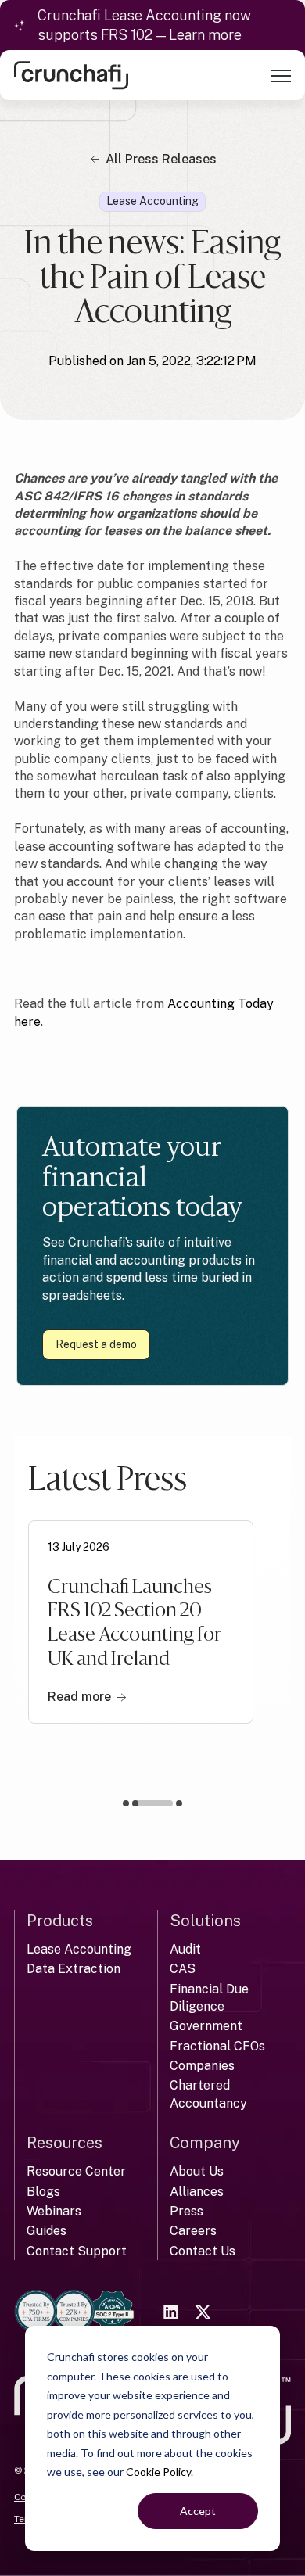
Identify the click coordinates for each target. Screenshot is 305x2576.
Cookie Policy (158, 2472)
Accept (198, 2511)
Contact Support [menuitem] (77, 2251)
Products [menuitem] (60, 1921)
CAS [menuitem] (183, 1969)
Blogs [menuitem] (43, 2192)
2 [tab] (156, 1806)
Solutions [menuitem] (205, 1921)
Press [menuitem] (187, 2211)
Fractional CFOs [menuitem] (217, 2046)
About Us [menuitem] (197, 2171)
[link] (71, 75)
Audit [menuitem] (185, 1949)
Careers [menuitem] (193, 2231)
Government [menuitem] (206, 2026)
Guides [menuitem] (47, 2231)
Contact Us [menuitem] (203, 2251)
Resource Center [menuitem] (76, 2171)
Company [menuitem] (205, 2143)
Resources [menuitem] (65, 2143)
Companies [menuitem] (202, 2066)
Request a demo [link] (96, 1344)
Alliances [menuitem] (197, 2192)
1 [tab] (126, 1803)
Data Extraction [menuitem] (74, 1969)
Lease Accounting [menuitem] (79, 1949)
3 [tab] (179, 1803)
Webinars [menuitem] (54, 2211)
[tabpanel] (141, 1622)
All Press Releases (161, 159)
